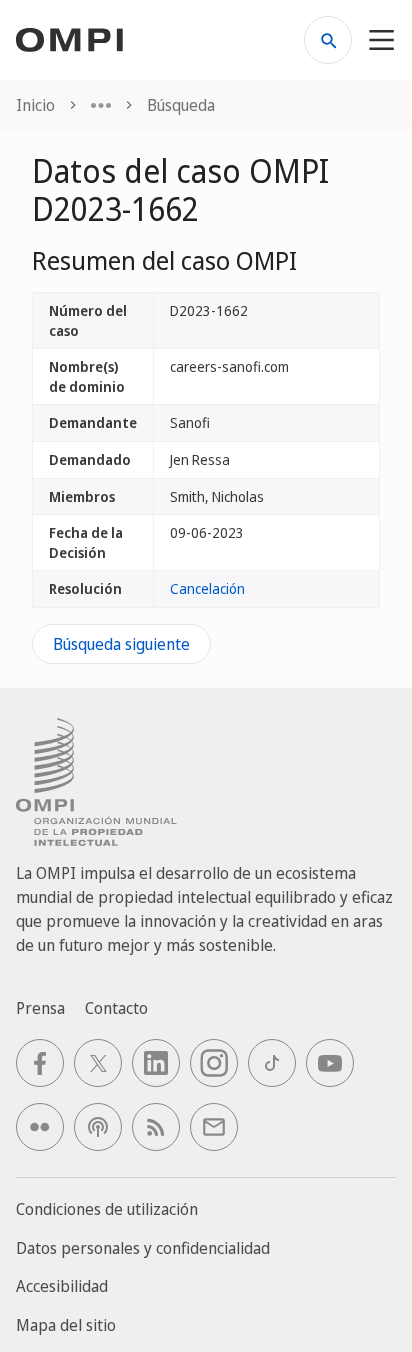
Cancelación (207, 588)
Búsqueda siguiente (121, 644)
